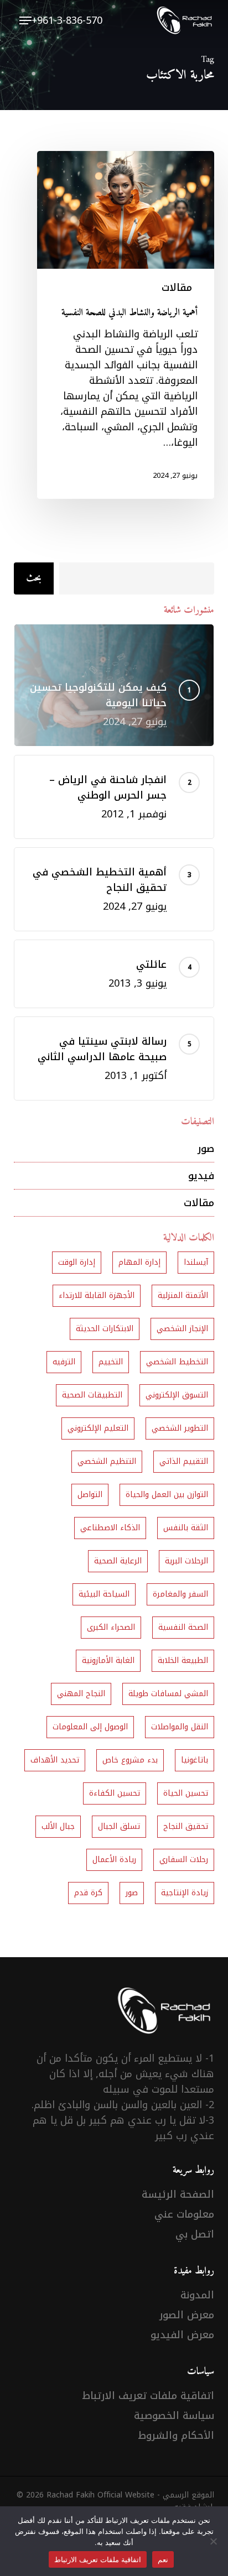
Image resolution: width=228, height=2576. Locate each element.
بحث (34, 578)
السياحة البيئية (104, 1594)
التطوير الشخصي (180, 1428)
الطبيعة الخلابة (183, 1660)
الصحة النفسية (183, 1627)
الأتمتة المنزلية (183, 1295)
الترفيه (64, 1362)
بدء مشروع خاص (130, 1760)
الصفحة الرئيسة (178, 2194)
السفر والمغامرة (180, 1594)
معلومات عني (184, 2214)
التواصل (90, 1495)
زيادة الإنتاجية (185, 1893)
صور (206, 1149)
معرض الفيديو (182, 2335)
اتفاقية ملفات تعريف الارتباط (148, 2396)
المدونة (197, 2295)
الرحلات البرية (186, 1561)
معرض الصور (187, 2315)
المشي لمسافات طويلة (168, 1694)
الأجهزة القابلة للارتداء (97, 1295)
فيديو (201, 1176)
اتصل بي (195, 2234)
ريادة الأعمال (114, 1860)
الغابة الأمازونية (108, 1660)
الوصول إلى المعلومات (90, 1727)
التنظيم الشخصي (107, 1461)
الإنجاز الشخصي (182, 1329)
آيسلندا (196, 1262)
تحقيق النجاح (186, 1826)
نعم (163, 2559)
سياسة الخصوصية (174, 2416)
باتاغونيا (195, 1760)
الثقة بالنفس (186, 1528)
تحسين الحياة (186, 1793)
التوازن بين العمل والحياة (167, 1495)
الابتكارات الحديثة (105, 1329)
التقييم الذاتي (184, 1461)
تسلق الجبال (119, 1826)
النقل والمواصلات (180, 1727)
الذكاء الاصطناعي (110, 1528)
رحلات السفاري (184, 1860)
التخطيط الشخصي (177, 1362)
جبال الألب (58, 1826)
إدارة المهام (139, 1262)
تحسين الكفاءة (115, 1793)
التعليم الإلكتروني (98, 1428)
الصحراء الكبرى (111, 1627)
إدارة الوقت (77, 1262)
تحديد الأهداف (55, 1760)
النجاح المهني (81, 1694)
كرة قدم (88, 1893)
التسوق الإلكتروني (177, 1395)
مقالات (177, 288)
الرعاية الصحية (118, 1561)
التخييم (111, 1362)
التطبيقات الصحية (92, 1395)
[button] (25, 20)
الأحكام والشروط (176, 2436)
